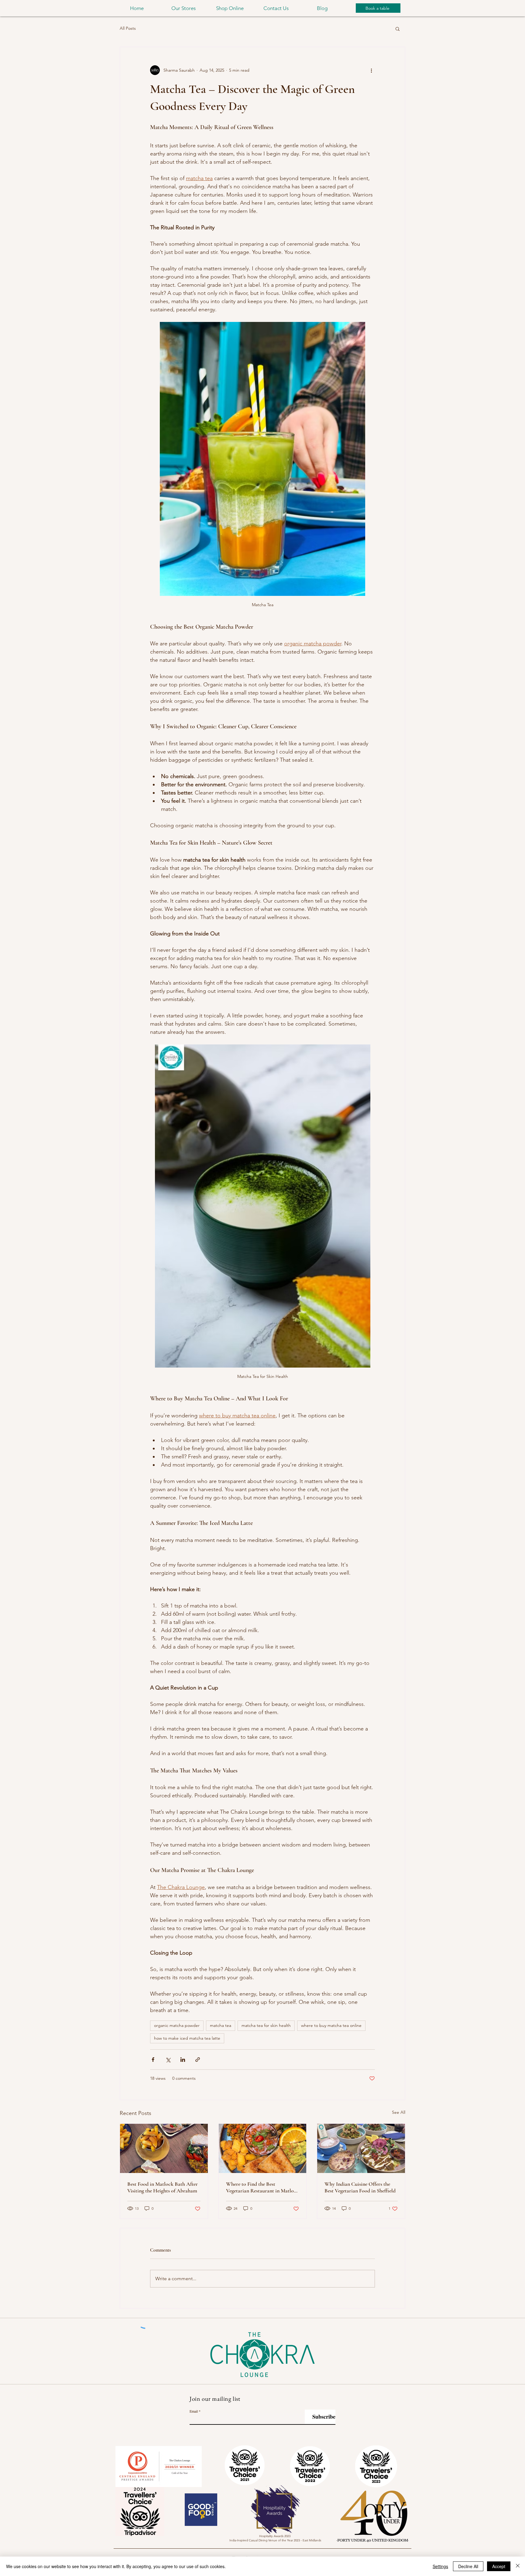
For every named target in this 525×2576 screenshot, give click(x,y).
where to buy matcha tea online (331, 2025)
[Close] (518, 2566)
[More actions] (371, 70)
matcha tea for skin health (266, 2025)
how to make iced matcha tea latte (187, 2038)
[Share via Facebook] (153, 2060)
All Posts (128, 28)
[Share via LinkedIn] (183, 2060)
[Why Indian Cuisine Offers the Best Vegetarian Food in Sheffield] (361, 2148)
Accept (499, 2566)
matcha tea (221, 2025)
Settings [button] (440, 2566)
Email (194, 2411)
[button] (183, 8)
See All (399, 2112)
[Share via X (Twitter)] (168, 2060)
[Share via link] (198, 2060)
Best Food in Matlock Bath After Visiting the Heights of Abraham (163, 2187)
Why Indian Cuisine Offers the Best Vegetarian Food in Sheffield (360, 2187)
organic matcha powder (177, 2025)
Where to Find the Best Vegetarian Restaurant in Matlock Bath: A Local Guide (262, 2187)
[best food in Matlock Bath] (164, 2148)
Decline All (468, 2566)
